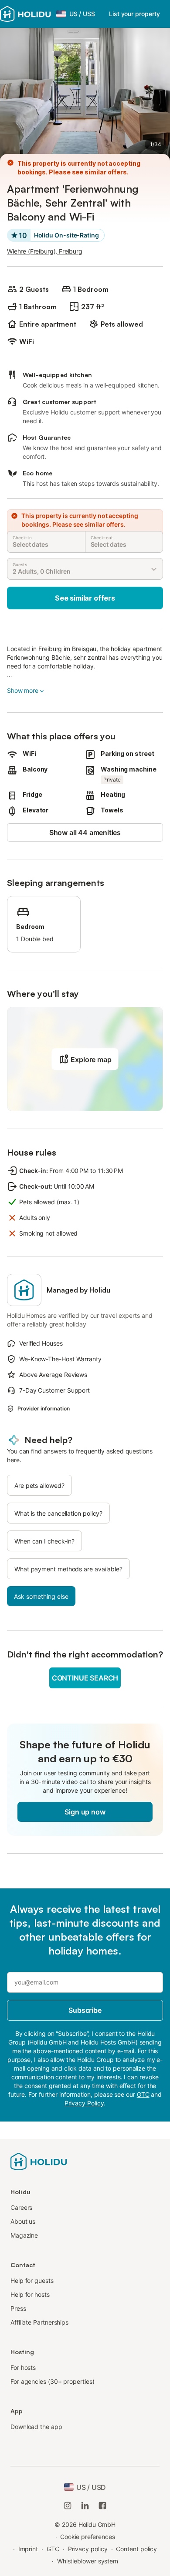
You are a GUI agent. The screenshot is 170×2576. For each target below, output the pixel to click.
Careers (21, 2207)
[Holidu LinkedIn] (85, 2506)
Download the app (36, 2427)
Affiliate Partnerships (39, 2322)
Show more (23, 690)
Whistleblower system (88, 2561)
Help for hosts (30, 2294)
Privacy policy (88, 2549)
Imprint (28, 2549)
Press (18, 2308)
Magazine (24, 2235)
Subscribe (85, 2010)
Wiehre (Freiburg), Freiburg (45, 251)
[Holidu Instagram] (68, 2506)
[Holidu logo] (25, 14)
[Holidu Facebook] (102, 2506)
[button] (85, 1059)
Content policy (136, 2549)
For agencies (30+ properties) (53, 2381)
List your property (134, 14)
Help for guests (32, 2280)
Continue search (85, 1678)
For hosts (23, 2367)
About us (23, 2221)
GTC (53, 2549)
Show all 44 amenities (85, 832)
